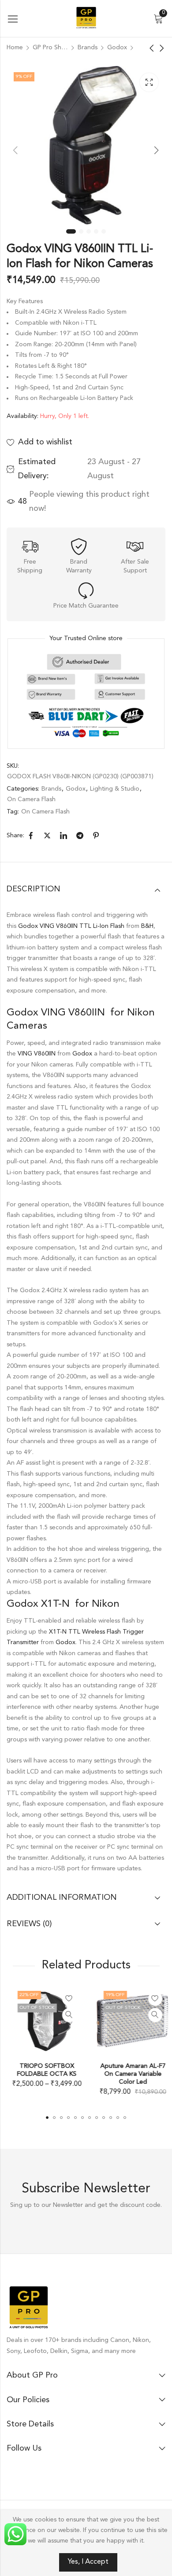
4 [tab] (96, 231)
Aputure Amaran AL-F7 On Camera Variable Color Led (129, 2074)
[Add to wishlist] (65, 1999)
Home (15, 48)
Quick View (65, 2015)
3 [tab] (89, 231)
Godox (117, 48)
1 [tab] (71, 231)
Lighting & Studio (115, 789)
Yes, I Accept (88, 2562)
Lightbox (149, 82)
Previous (15, 150)
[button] (47, 2118)
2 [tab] (81, 231)
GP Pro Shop (50, 48)
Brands (88, 48)
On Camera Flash (31, 799)
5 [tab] (104, 231)
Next (157, 150)
